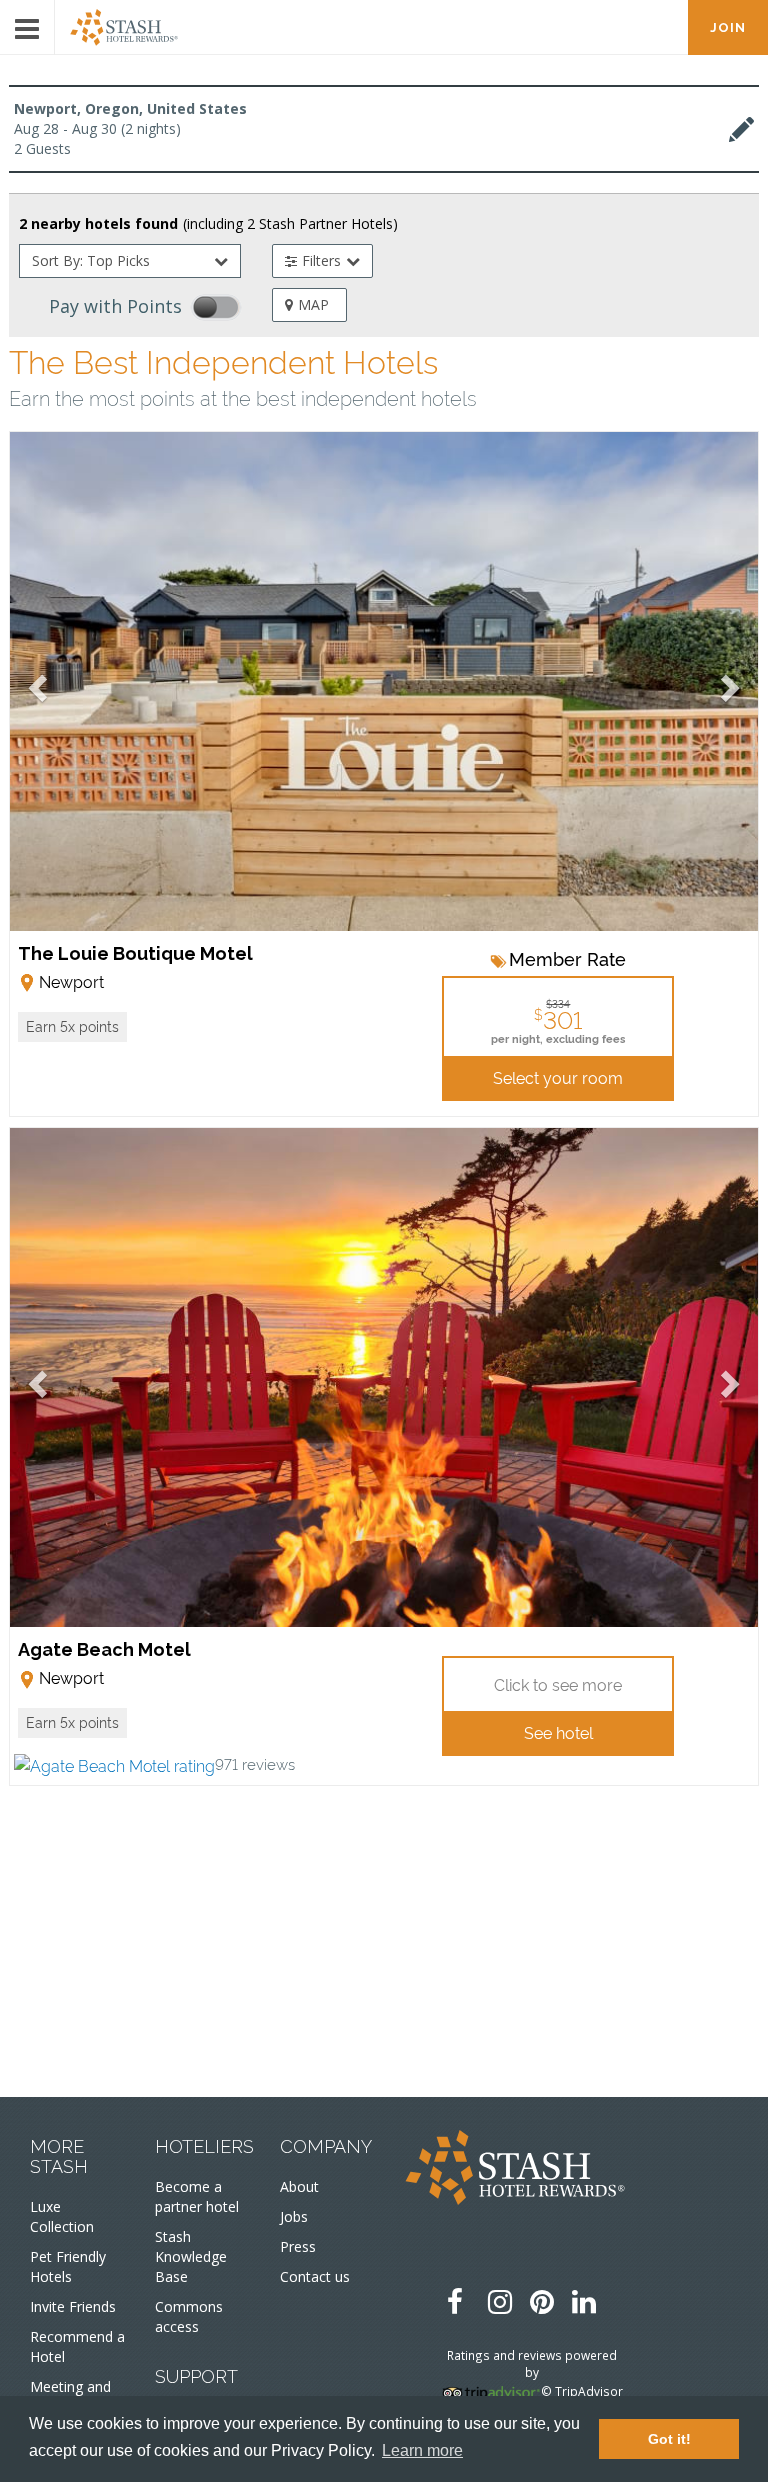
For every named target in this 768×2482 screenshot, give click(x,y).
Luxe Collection (62, 2216)
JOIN (728, 27)
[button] (72, 1027)
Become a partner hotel (197, 2196)
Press (298, 2246)
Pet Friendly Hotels (68, 2266)
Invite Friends (73, 2306)
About (299, 2186)
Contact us (315, 2276)
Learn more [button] (422, 2450)
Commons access (189, 2316)
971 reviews (255, 1763)
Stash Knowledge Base (191, 2256)
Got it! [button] (669, 2439)
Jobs (294, 2216)
